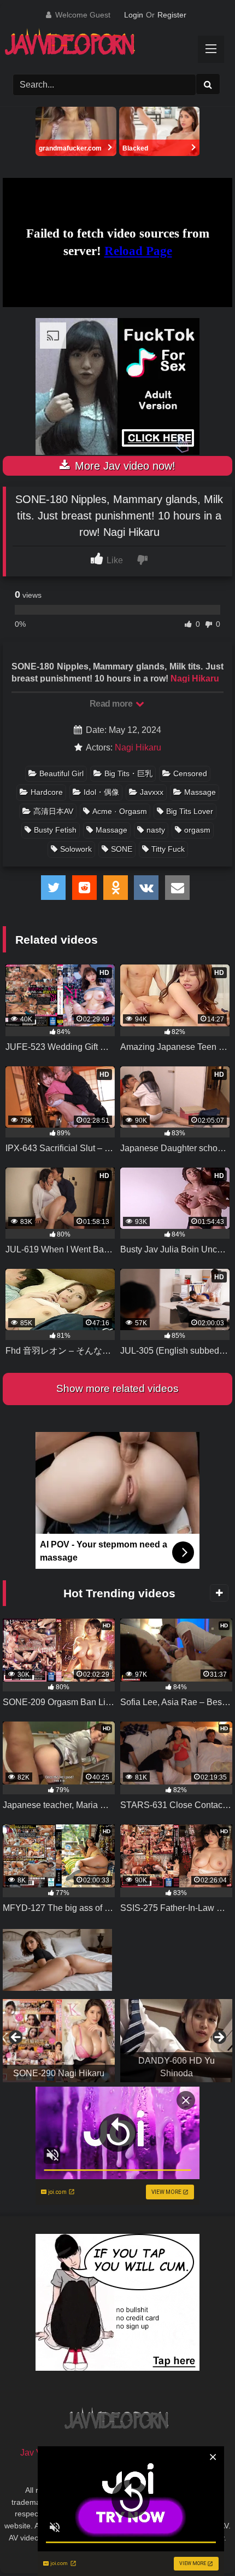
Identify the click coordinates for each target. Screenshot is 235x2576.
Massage (200, 792)
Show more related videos (117, 1388)
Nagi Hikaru (195, 678)
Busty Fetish (55, 830)
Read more (112, 704)
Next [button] (219, 2038)
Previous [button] (16, 2038)
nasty (156, 830)
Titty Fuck (168, 849)
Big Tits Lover (190, 811)
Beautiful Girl (61, 773)
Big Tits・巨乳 (128, 773)
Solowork (76, 849)
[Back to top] (201, 2543)
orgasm (197, 830)
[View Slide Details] (60, 2041)
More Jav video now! (124, 466)
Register (172, 15)
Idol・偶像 (101, 792)
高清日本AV (53, 811)
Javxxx (152, 792)
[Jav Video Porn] (106, 46)
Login (134, 15)
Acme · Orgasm (120, 811)
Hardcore (47, 792)
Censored (190, 773)
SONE (122, 849)
